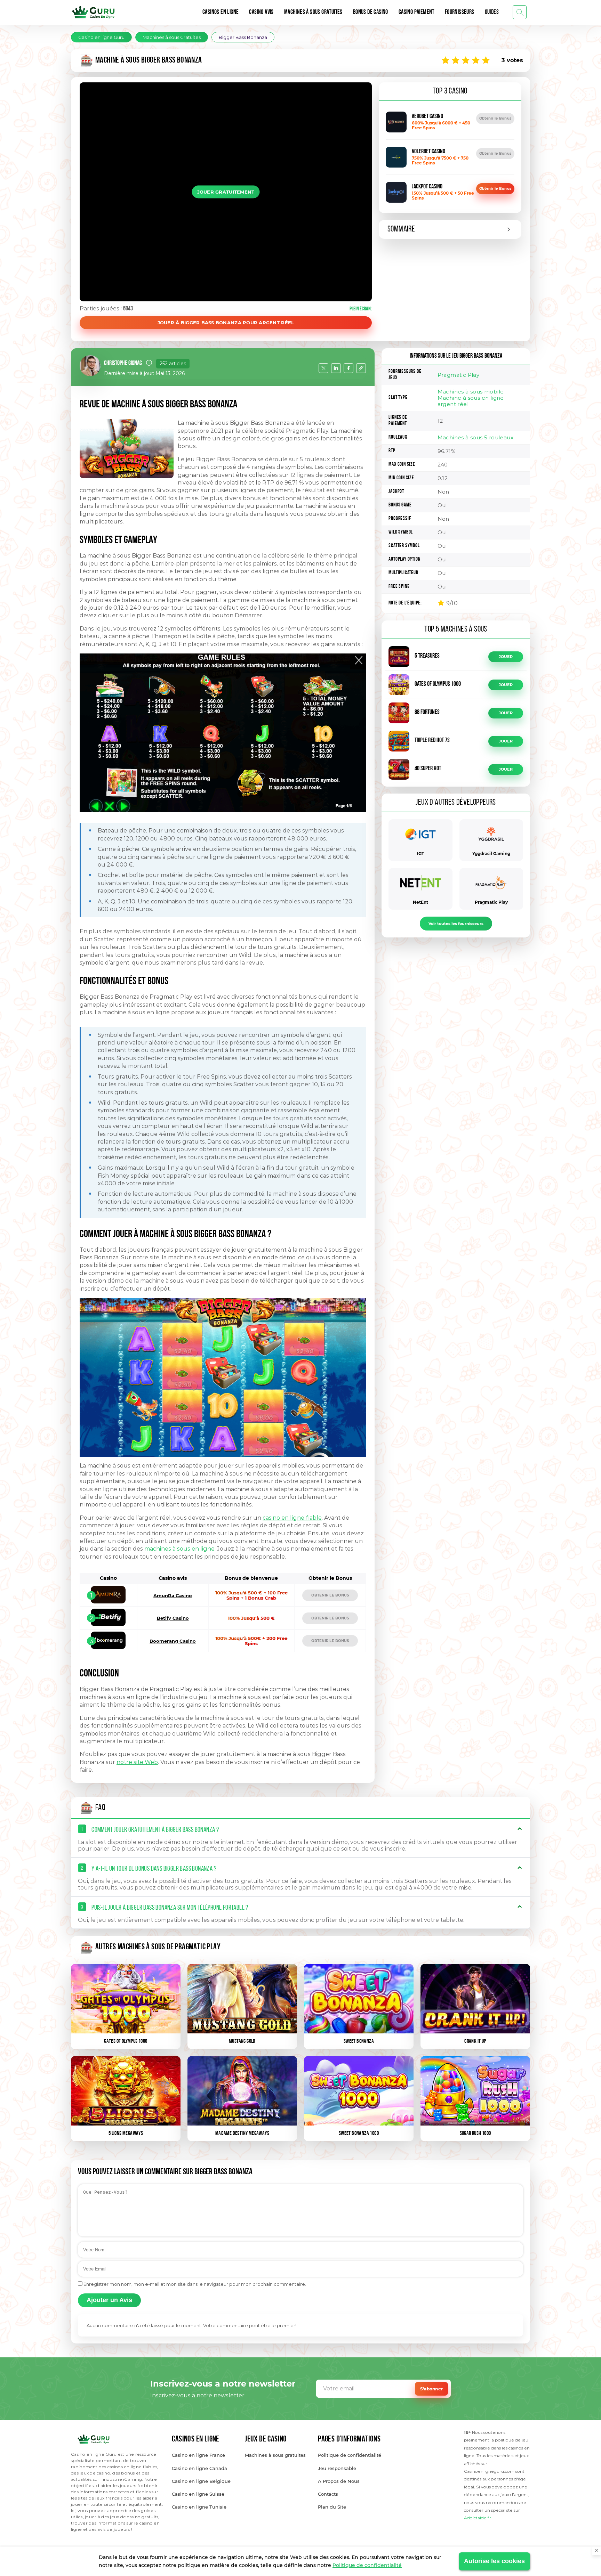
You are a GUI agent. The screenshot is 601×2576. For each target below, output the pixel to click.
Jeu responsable (337, 2468)
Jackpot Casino (427, 187)
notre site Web (137, 1762)
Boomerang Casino (173, 1641)
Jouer (506, 657)
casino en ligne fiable (292, 1518)
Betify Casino (173, 1618)
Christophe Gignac (123, 364)
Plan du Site (332, 2507)
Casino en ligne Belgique (201, 2481)
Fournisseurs (460, 13)
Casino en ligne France (198, 2455)
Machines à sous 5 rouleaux (475, 437)
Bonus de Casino (371, 13)
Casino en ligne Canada (199, 2468)
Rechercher (520, 12)
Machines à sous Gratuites (313, 13)
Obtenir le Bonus (495, 118)
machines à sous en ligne (179, 1549)
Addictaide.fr (478, 2518)
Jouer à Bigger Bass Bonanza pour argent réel (226, 323)
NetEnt (420, 902)
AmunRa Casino (173, 1595)
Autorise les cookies (494, 2561)
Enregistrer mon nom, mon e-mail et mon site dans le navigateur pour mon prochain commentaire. (195, 2284)
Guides (492, 13)
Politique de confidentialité (367, 2565)
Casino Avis (261, 13)
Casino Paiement (416, 13)
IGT (420, 854)
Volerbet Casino (428, 152)
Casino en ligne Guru (101, 37)
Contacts (328, 2494)
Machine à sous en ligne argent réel (471, 401)
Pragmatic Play (459, 375)
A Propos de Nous (339, 2481)
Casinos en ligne (221, 13)
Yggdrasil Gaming (491, 854)
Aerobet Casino (427, 117)
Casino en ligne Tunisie (199, 2507)
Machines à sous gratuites (275, 2455)
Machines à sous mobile (471, 392)
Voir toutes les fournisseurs (456, 924)
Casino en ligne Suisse (198, 2494)
